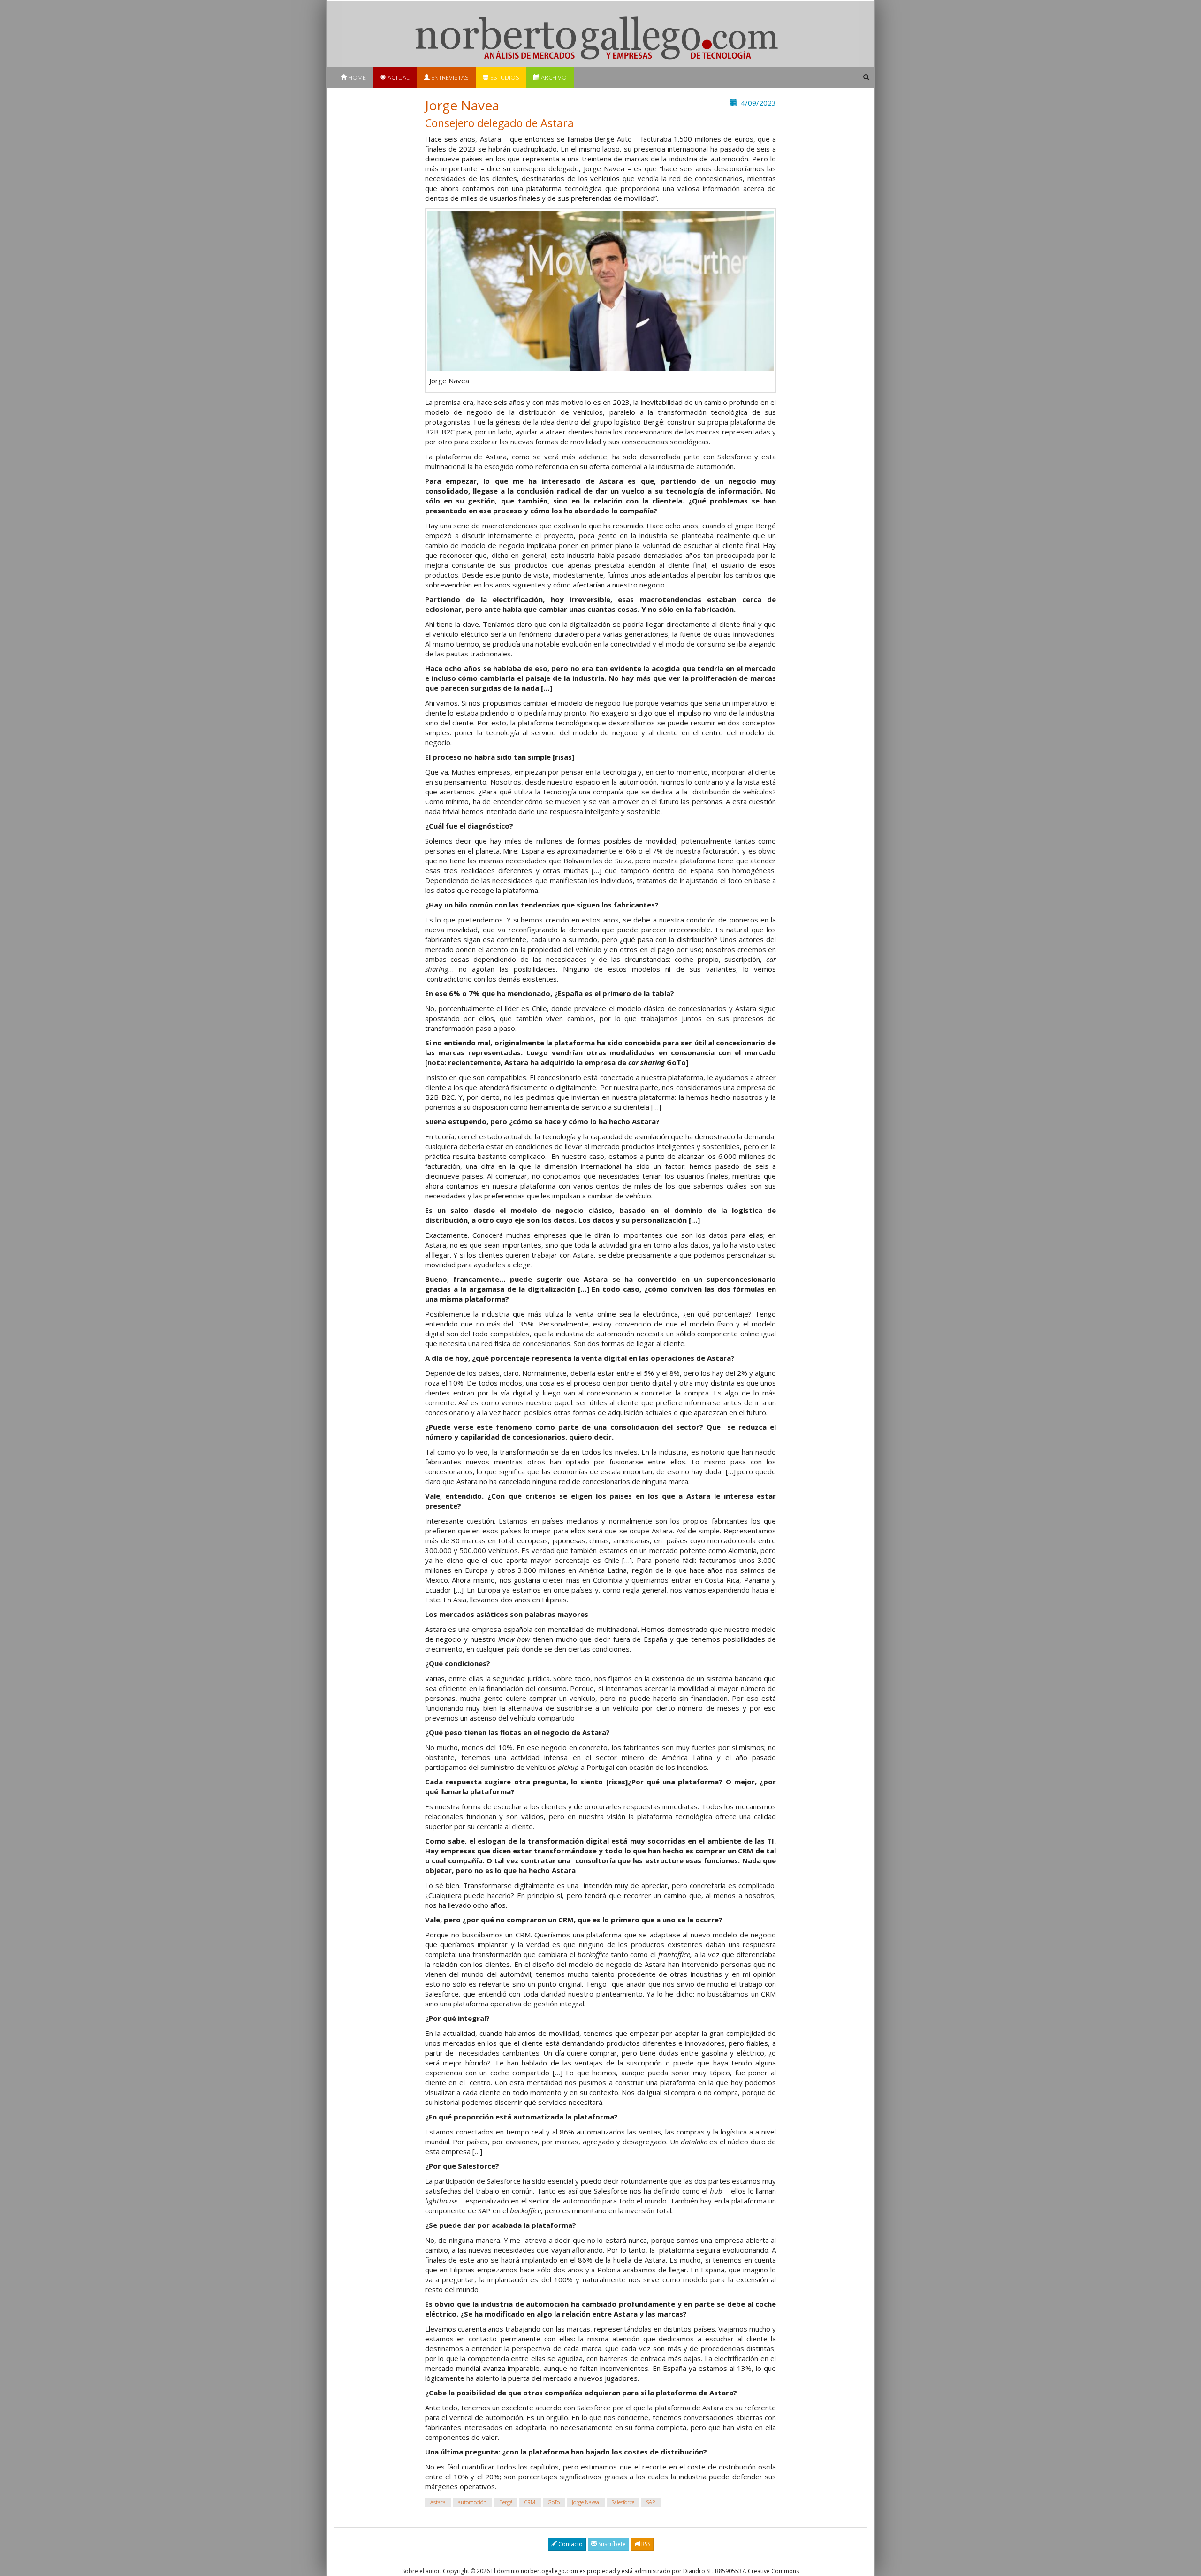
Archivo (553, 77)
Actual (398, 77)
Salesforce (623, 2502)
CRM (530, 2502)
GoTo (554, 2502)
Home (356, 77)
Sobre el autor (421, 2571)
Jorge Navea (585, 2502)
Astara (438, 2502)
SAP (651, 2502)
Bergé (506, 2502)
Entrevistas (449, 77)
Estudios (504, 77)
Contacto (570, 2544)
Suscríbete (611, 2544)
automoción (472, 2502)
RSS (645, 2544)
